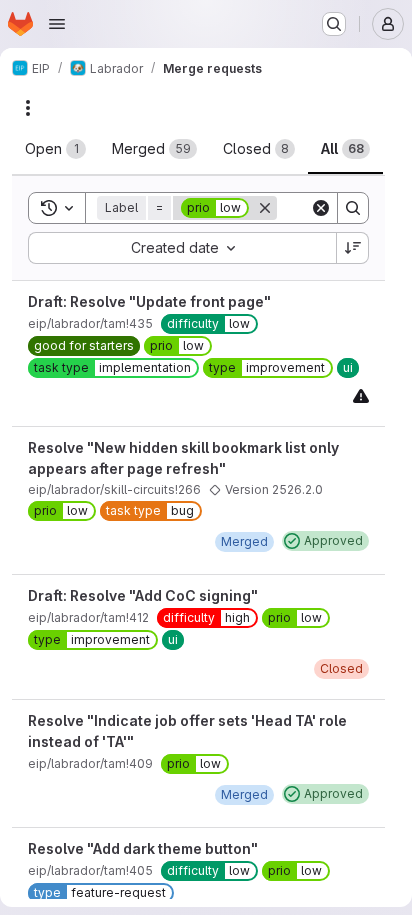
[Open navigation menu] (57, 24)
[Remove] (265, 208)
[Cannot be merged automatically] (361, 395)
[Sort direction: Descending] (353, 248)
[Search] (353, 208)
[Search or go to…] (334, 24)
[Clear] (321, 208)
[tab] (55, 149)
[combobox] (182, 248)
